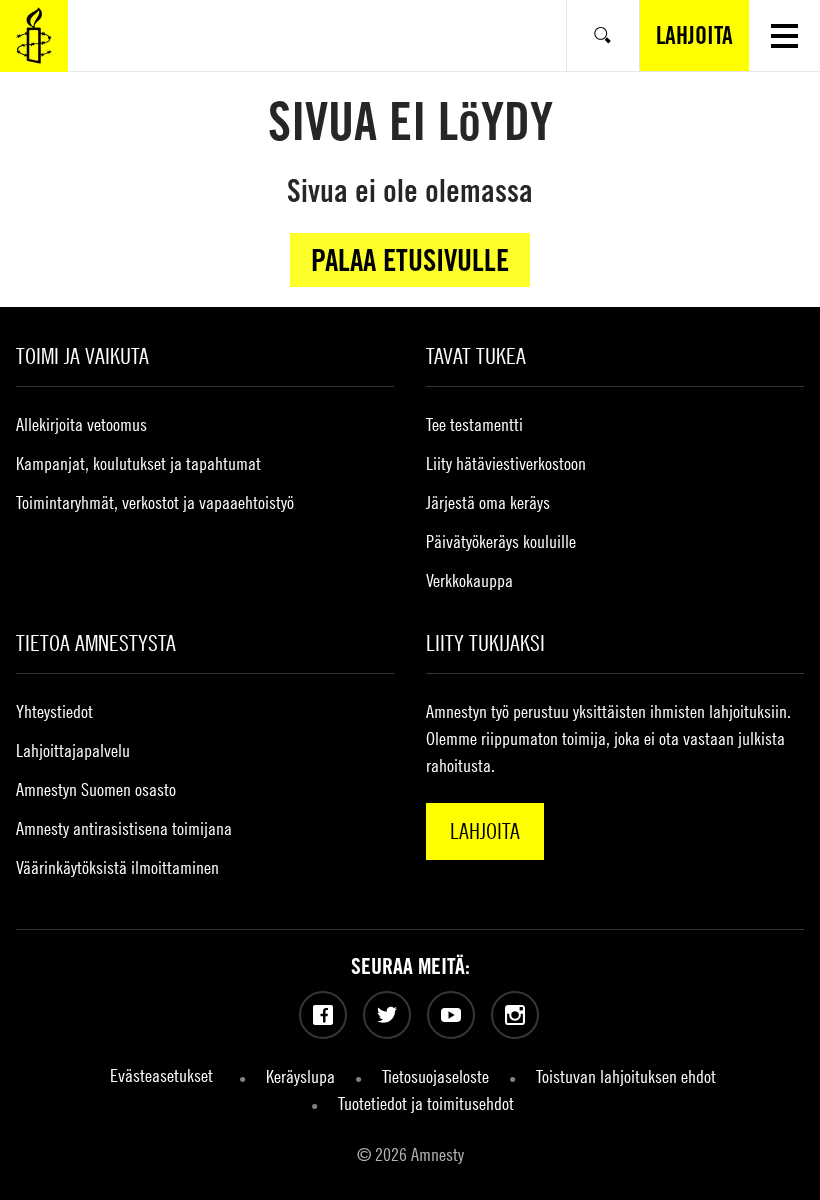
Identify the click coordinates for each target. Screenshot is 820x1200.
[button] (784, 35)
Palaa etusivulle (410, 260)
